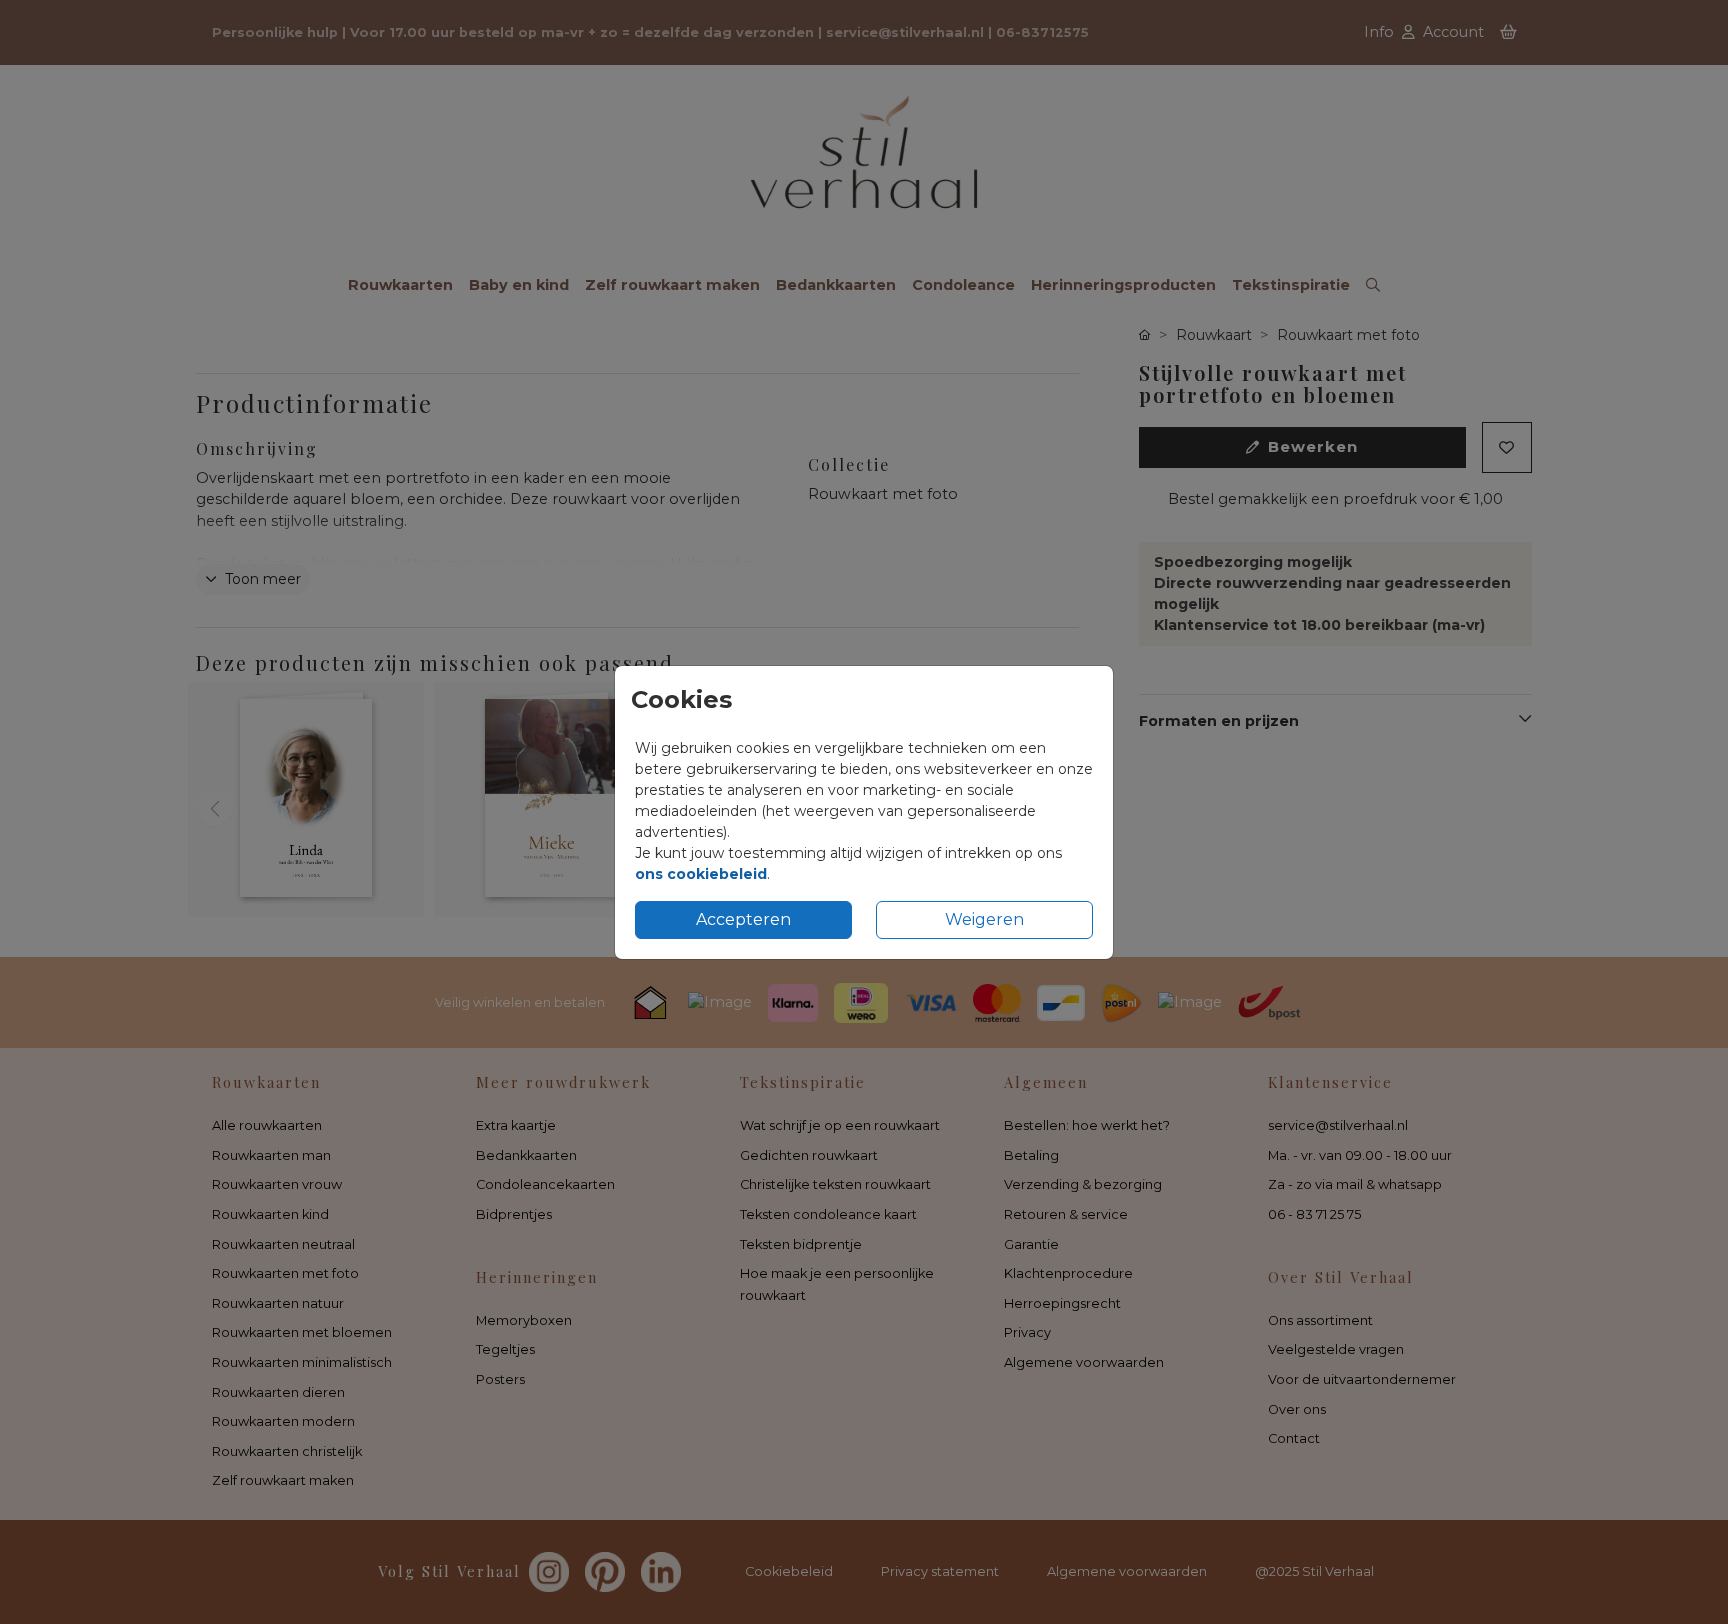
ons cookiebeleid (701, 874)
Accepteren (743, 919)
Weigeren (984, 919)
